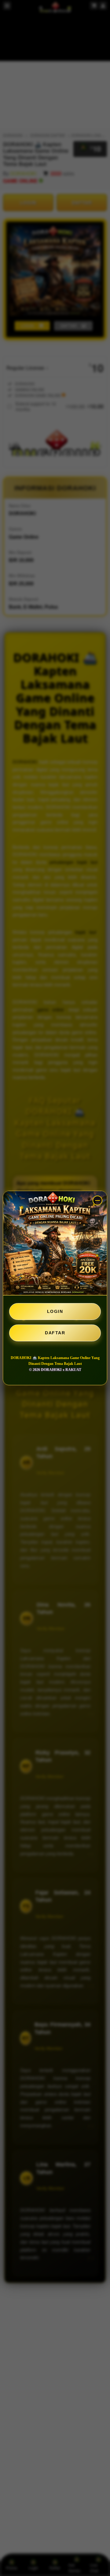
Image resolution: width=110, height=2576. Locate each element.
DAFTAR (55, 1333)
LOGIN (55, 1311)
